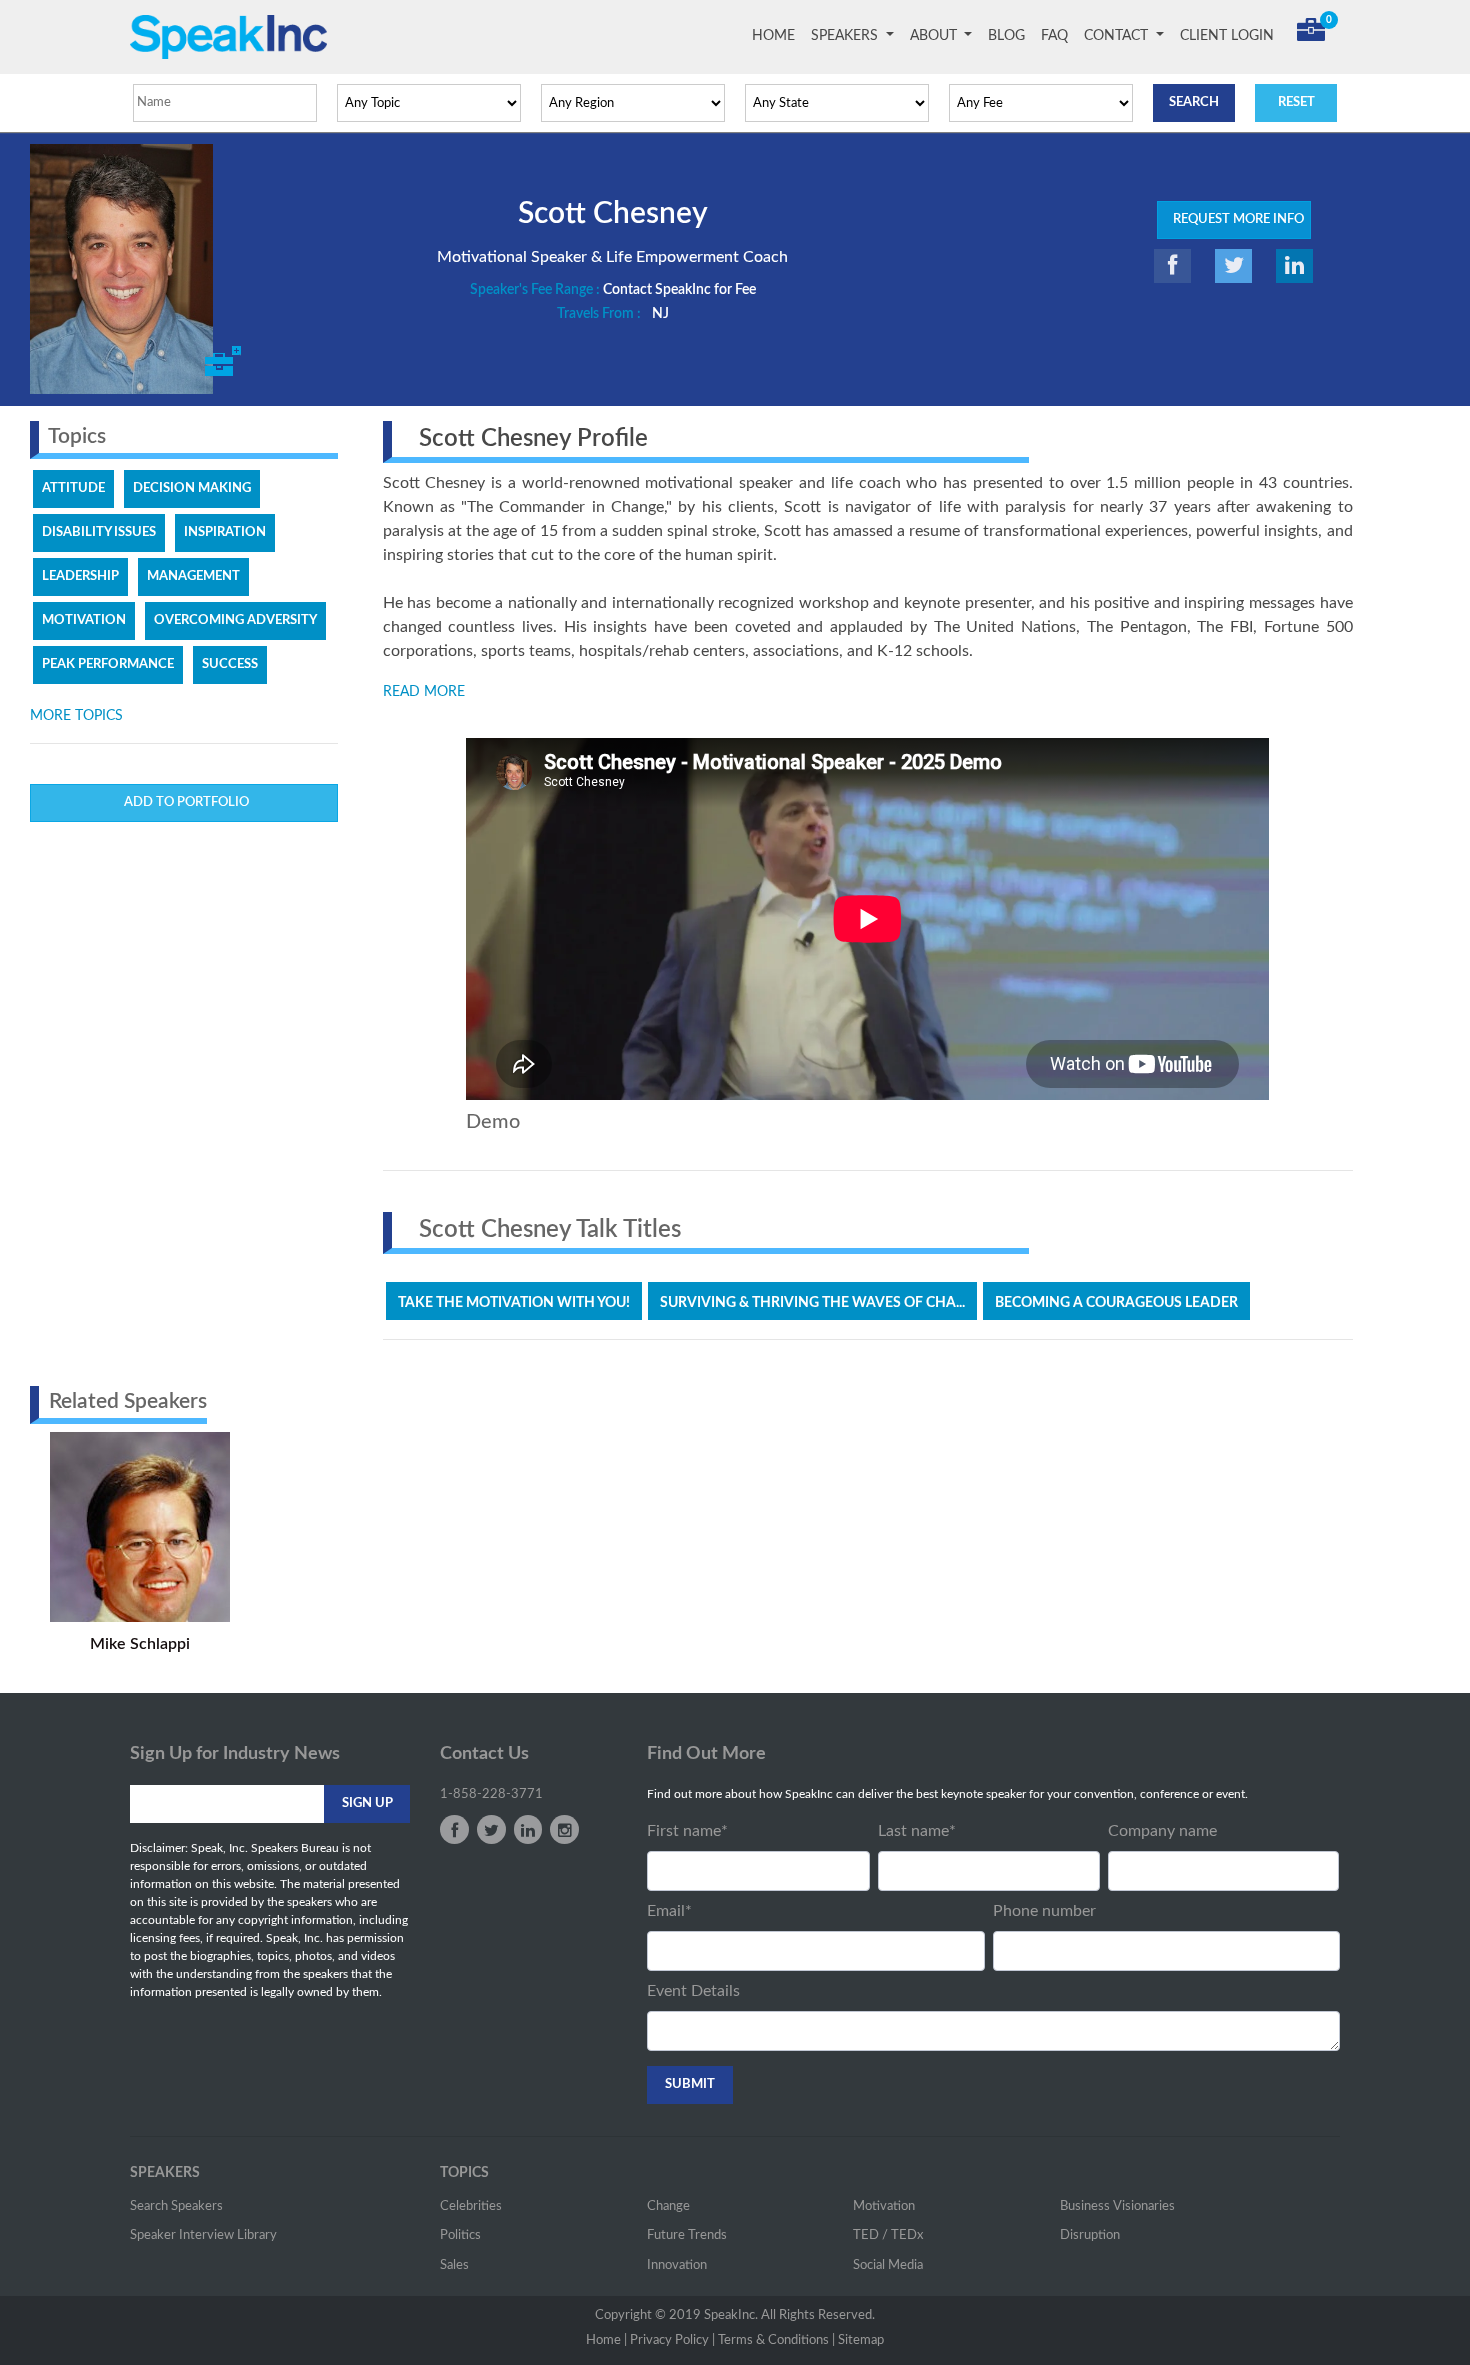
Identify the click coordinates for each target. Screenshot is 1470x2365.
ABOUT (935, 36)
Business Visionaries (1117, 2206)
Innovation (677, 2265)
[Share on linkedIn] (1294, 266)
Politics (460, 2235)
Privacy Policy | (672, 2340)
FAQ (1054, 36)
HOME (777, 36)
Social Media (888, 2265)
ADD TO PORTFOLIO (183, 802)
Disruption (1090, 2235)
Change (668, 2206)
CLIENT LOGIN (1227, 36)
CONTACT (1118, 36)
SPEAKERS (846, 36)
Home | (606, 2340)
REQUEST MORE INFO (1234, 219)
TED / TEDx (888, 2235)
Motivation (884, 2206)
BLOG (1006, 36)
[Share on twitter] (1233, 266)
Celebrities (471, 2206)
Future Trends (687, 2235)
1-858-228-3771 (491, 1794)
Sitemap (861, 2340)
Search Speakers (176, 2206)
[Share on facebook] (1172, 266)
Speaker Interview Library (203, 2235)
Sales (454, 2265)
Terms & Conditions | (776, 2340)
